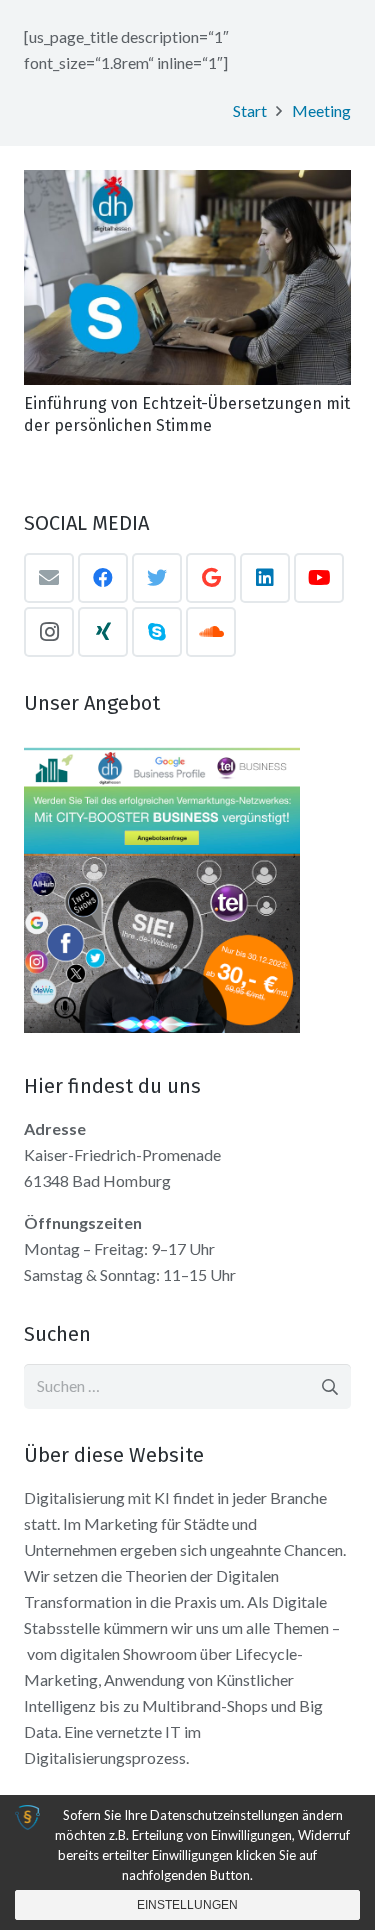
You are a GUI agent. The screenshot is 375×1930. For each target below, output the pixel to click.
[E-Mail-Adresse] (49, 578)
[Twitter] (157, 578)
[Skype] (157, 632)
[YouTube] (319, 578)
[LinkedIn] (265, 578)
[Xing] (103, 632)
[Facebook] (103, 578)
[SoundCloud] (211, 632)
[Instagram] (49, 632)
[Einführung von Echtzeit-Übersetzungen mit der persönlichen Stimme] (187, 277)
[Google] (211, 578)
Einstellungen (187, 1905)
